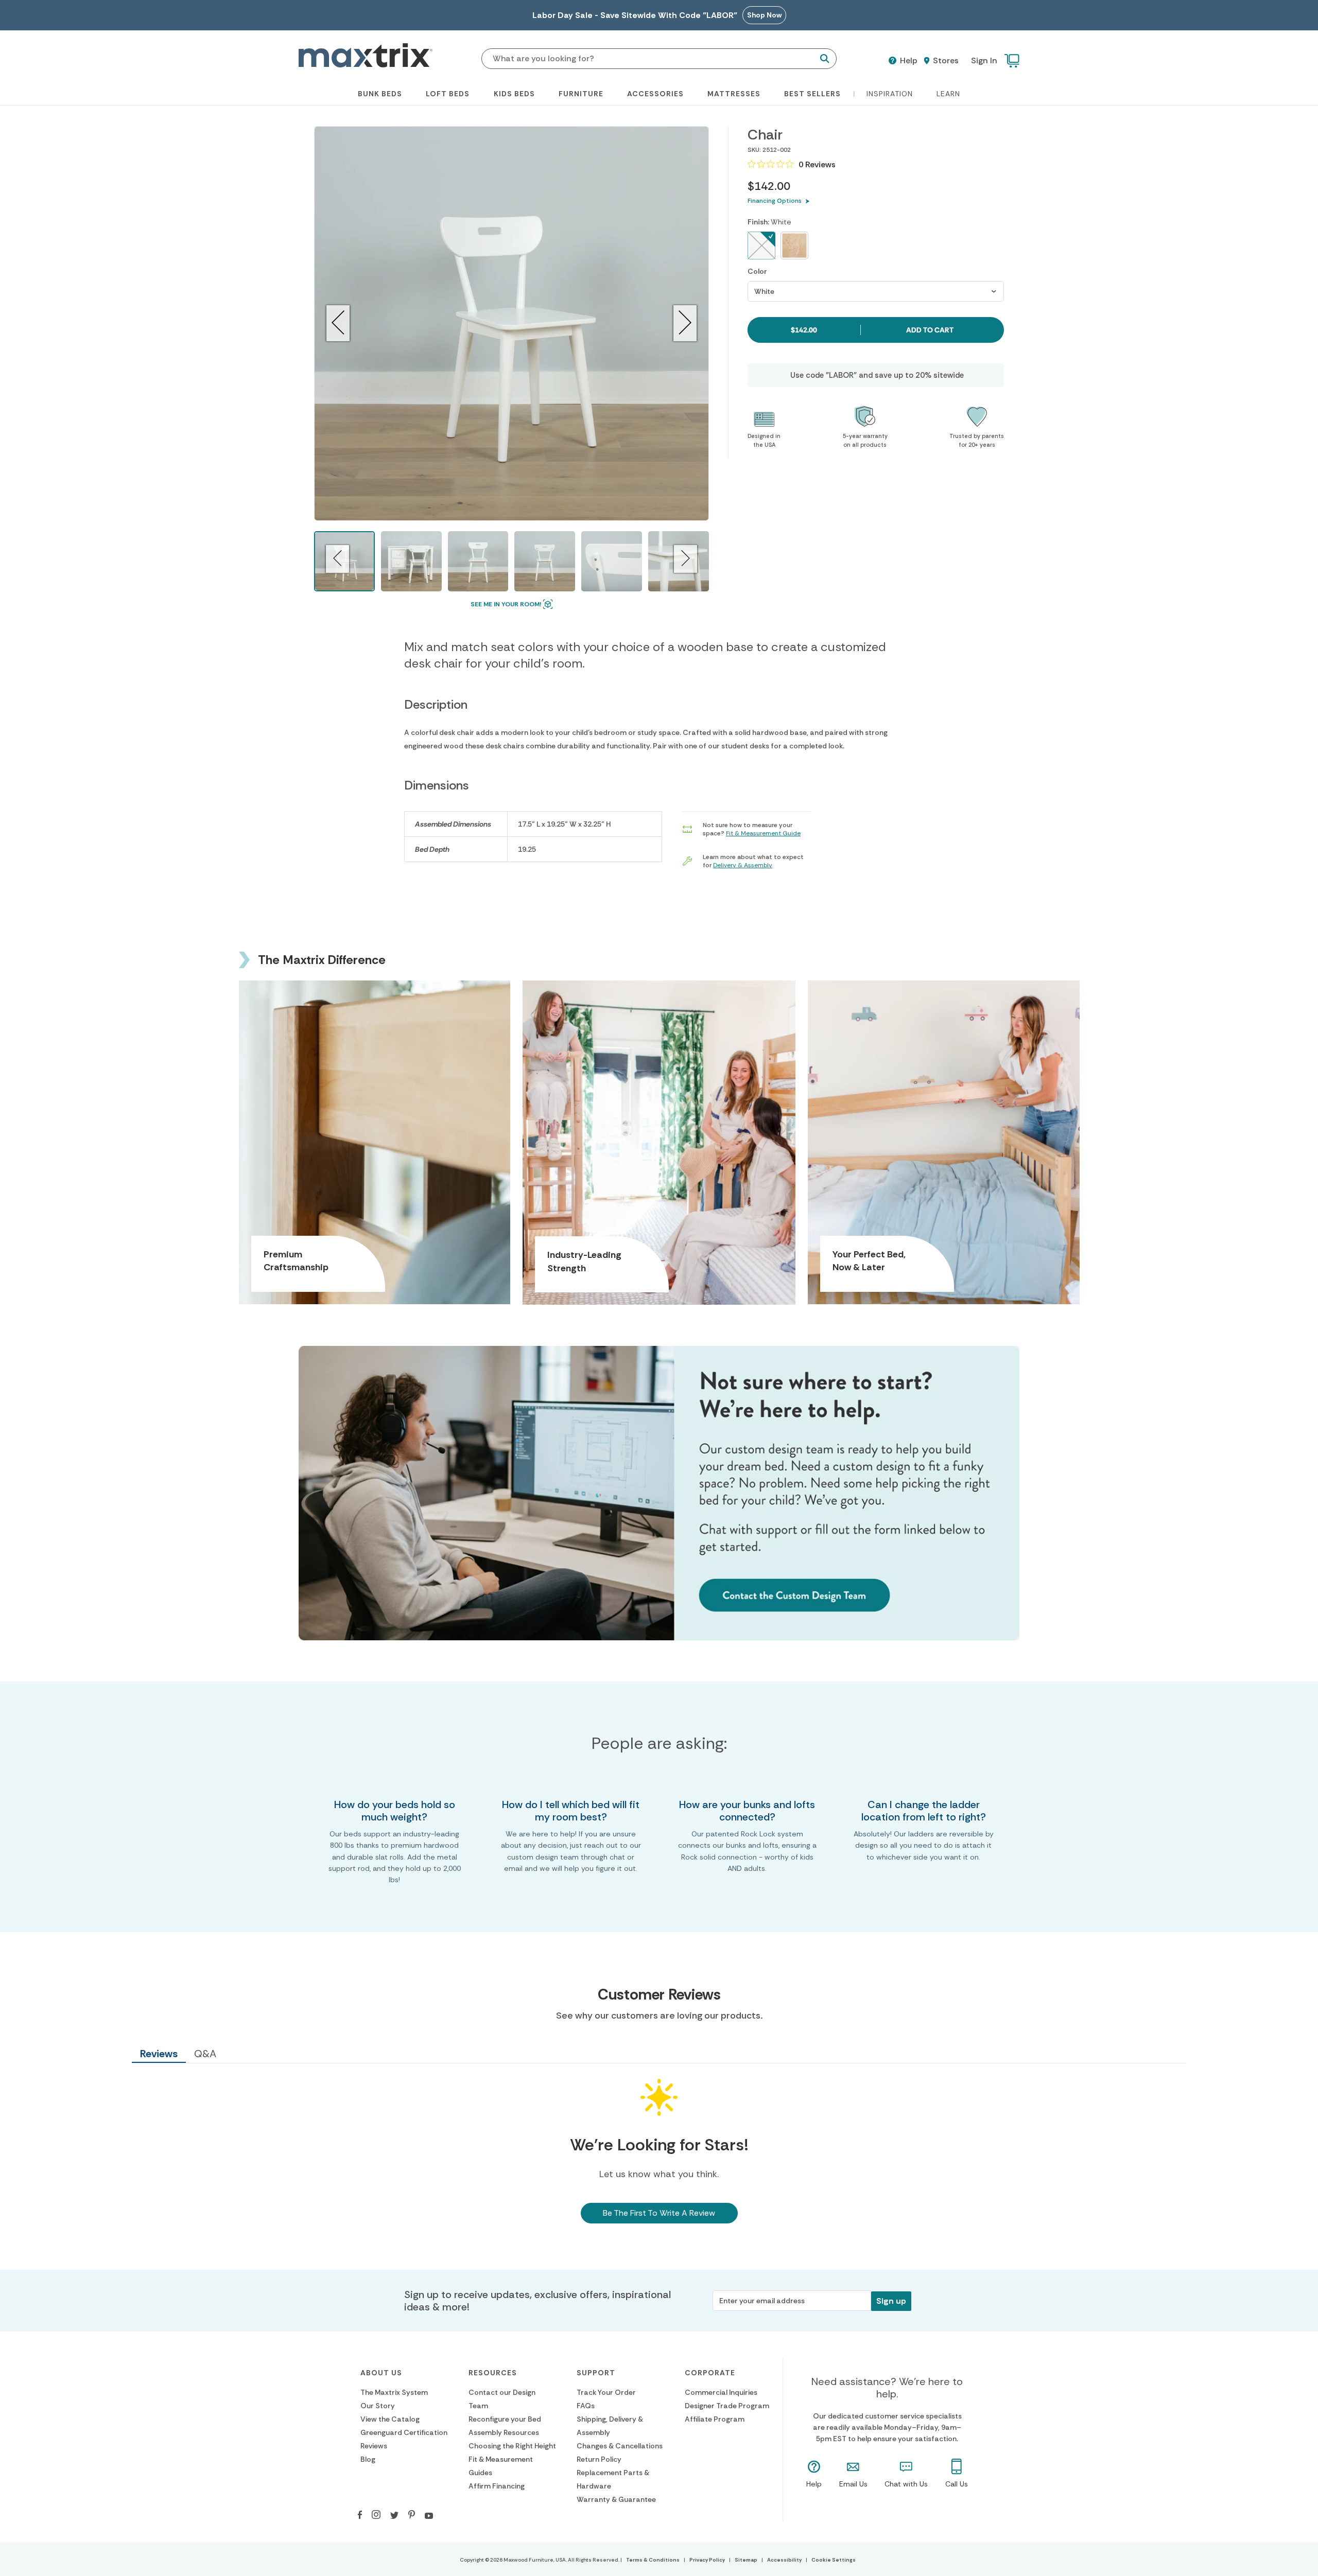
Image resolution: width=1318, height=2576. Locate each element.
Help (908, 61)
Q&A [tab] (205, 2054)
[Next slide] (685, 323)
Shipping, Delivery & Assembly (610, 2426)
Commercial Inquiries (721, 2392)
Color (757, 271)
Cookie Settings (834, 2560)
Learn (948, 94)
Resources (493, 2373)
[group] (411, 562)
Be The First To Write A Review (659, 2213)
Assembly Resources (504, 2432)
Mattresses (734, 94)
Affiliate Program (715, 2419)
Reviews (374, 2446)
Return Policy (599, 2459)
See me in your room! (506, 604)
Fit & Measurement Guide (763, 833)
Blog (368, 2459)
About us (381, 2373)
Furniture (581, 94)
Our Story (378, 2406)
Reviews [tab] (159, 2054)
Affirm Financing (497, 2486)
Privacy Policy (707, 2560)
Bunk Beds (380, 94)
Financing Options (775, 201)
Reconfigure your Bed (505, 2419)
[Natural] (794, 246)
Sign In (984, 60)
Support (596, 2373)
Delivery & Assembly (743, 865)
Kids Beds (514, 94)
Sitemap (746, 2560)
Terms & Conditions (653, 2560)
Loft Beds (448, 94)
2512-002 (777, 150)
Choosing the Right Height (512, 2446)
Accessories (655, 94)
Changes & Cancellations (620, 2446)
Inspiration (890, 94)
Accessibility (784, 2560)
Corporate (710, 2373)
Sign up (891, 2301)
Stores (945, 61)
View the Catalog (390, 2419)
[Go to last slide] (338, 323)
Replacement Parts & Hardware (613, 2479)
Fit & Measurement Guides (501, 2466)
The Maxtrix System (394, 2392)
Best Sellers (812, 94)
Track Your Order (606, 2392)
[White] (761, 246)
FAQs (586, 2406)
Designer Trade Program (727, 2406)
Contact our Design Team (502, 2399)
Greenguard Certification (404, 2432)
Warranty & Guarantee (616, 2499)
